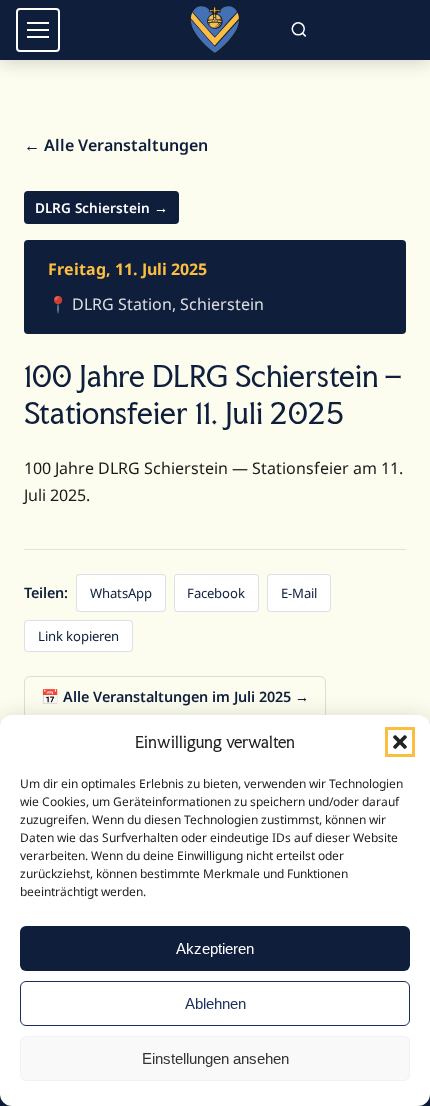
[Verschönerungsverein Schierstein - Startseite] (215, 30)
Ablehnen (215, 1003)
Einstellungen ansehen (215, 1058)
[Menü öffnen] (38, 30)
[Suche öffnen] (298, 30)
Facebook (216, 593)
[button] (400, 742)
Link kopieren (78, 636)
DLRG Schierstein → (101, 207)
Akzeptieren (215, 948)
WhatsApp (121, 593)
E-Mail (299, 593)
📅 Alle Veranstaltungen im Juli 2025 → (175, 696)
